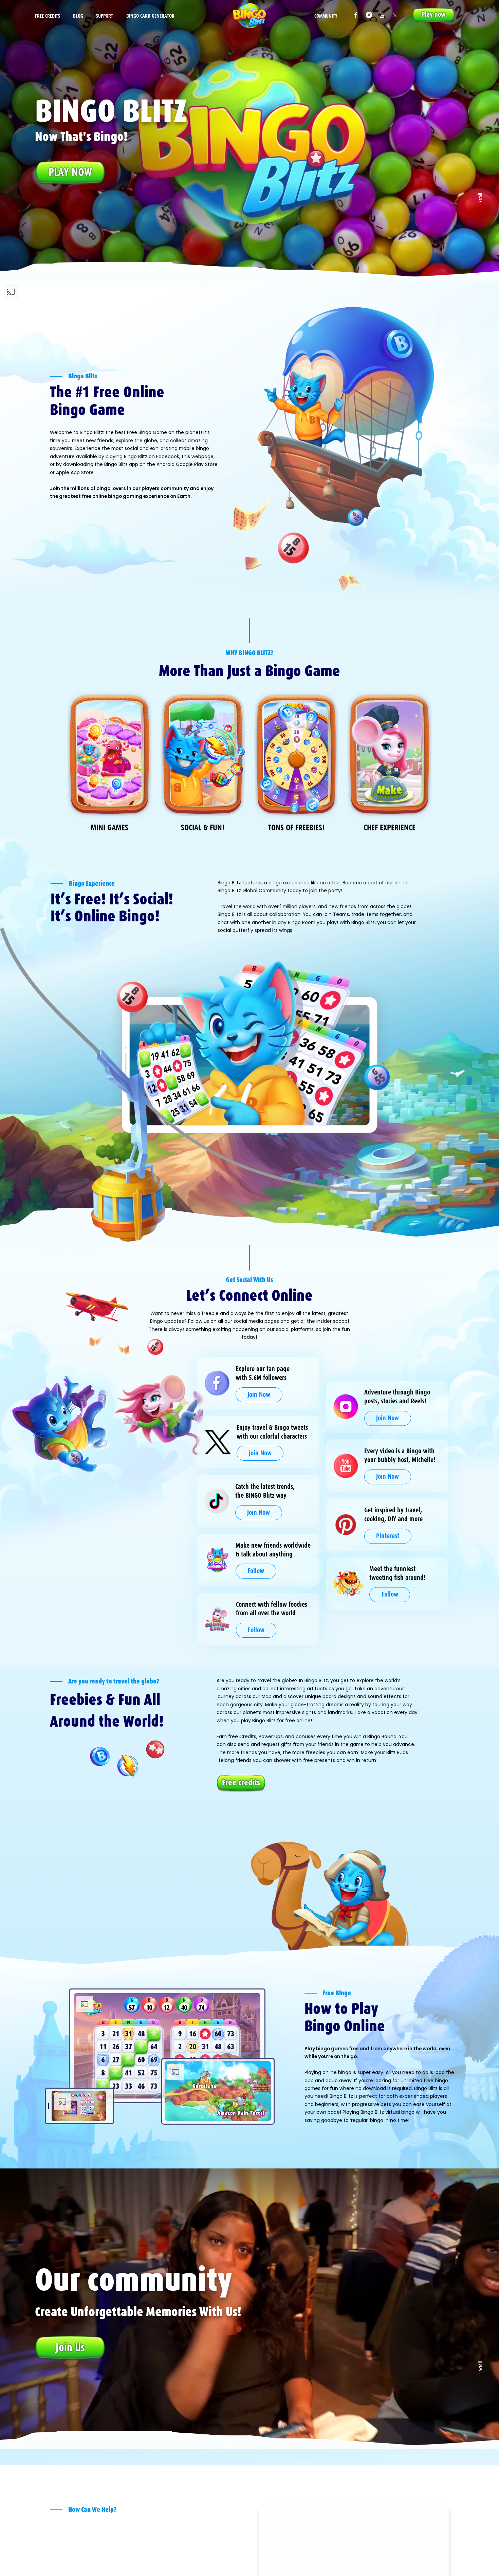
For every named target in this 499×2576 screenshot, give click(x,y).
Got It (382, 2560)
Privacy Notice (159, 2569)
